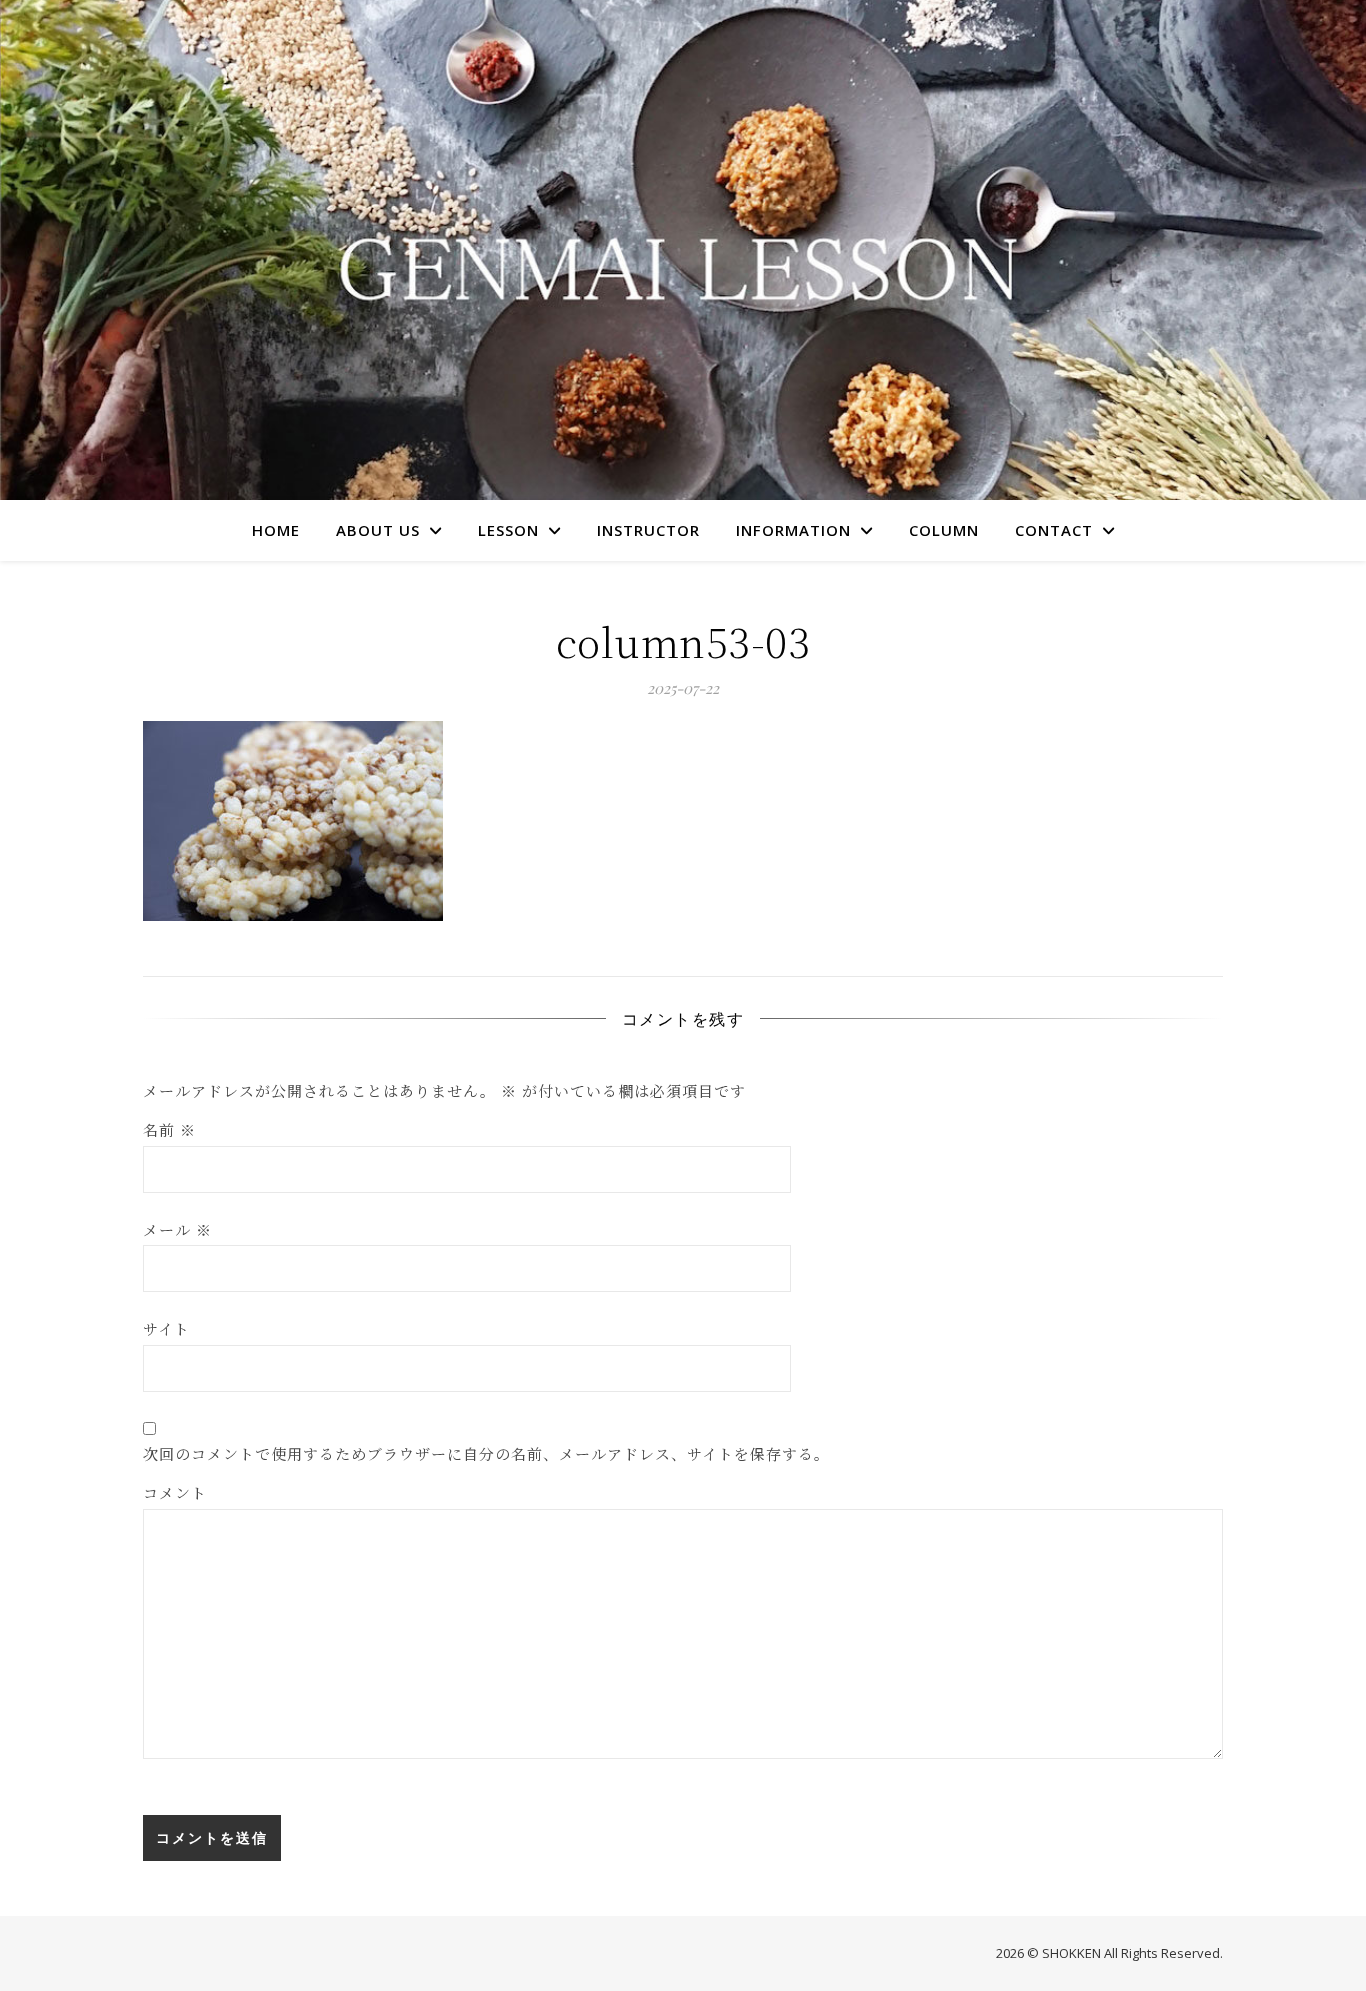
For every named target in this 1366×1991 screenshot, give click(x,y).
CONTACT (1054, 530)
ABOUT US (378, 530)
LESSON (508, 530)
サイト (166, 1328)
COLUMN (944, 530)
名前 (169, 1129)
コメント (175, 1492)
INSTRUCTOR (648, 530)
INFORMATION (793, 530)
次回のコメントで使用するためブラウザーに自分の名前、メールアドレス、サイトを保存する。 (486, 1453)
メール (177, 1229)
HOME (276, 530)
